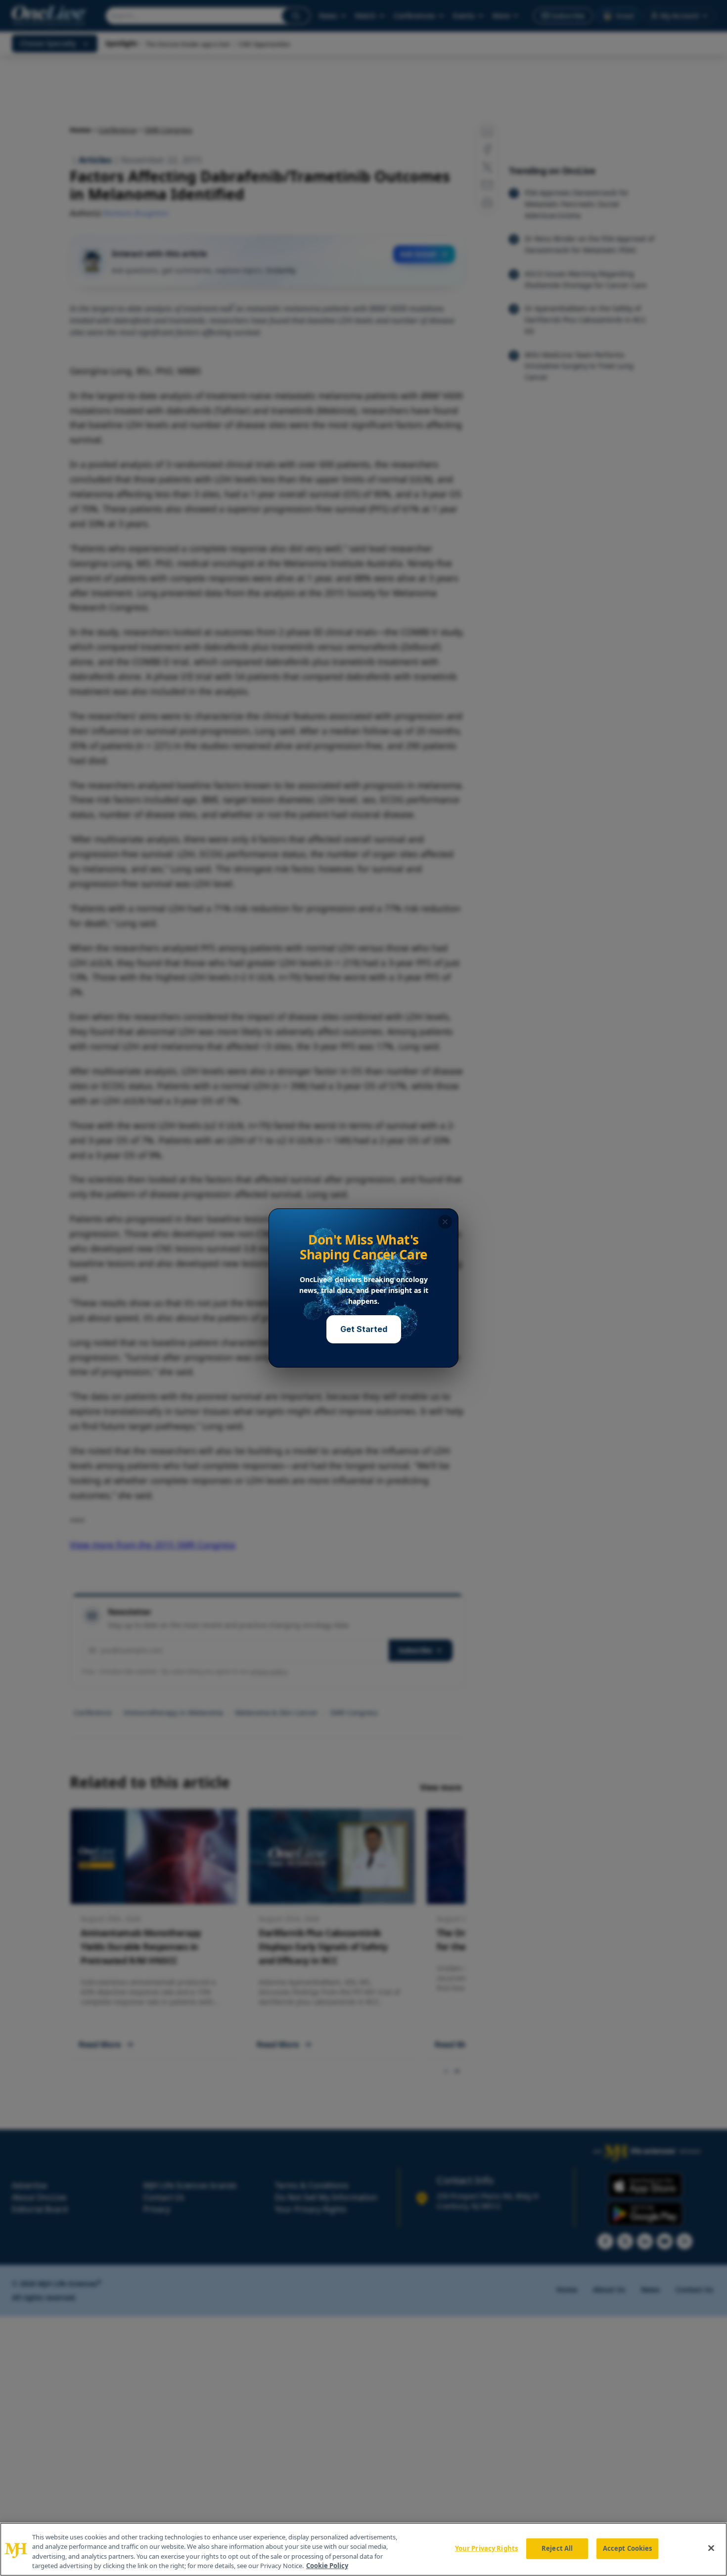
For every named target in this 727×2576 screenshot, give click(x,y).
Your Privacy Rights (486, 2548)
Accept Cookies (628, 2548)
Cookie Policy (327, 2566)
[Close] (711, 2548)
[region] (363, 2549)
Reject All (557, 2548)
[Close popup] (445, 1222)
